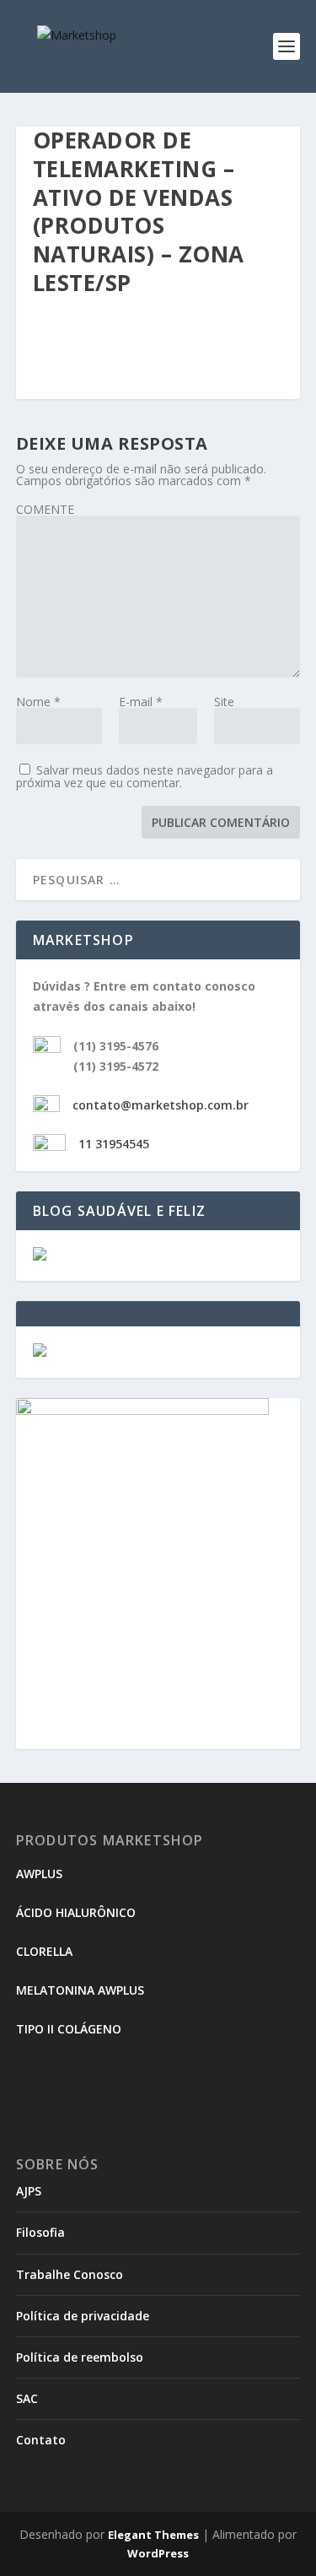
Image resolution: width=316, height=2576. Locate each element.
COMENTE (45, 509)
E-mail (141, 702)
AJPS (29, 2191)
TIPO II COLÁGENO (69, 2029)
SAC (27, 2398)
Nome (38, 702)
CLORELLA (44, 1951)
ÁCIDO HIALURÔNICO (76, 1912)
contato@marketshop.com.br (161, 1105)
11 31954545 (114, 1144)
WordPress (158, 2553)
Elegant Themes (153, 2535)
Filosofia (40, 2232)
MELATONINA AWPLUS (80, 1990)
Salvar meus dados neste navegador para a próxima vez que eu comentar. (145, 776)
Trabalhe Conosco (70, 2274)
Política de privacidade (83, 2316)
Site (224, 702)
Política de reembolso (80, 2357)
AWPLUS (39, 1874)
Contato (41, 2440)
